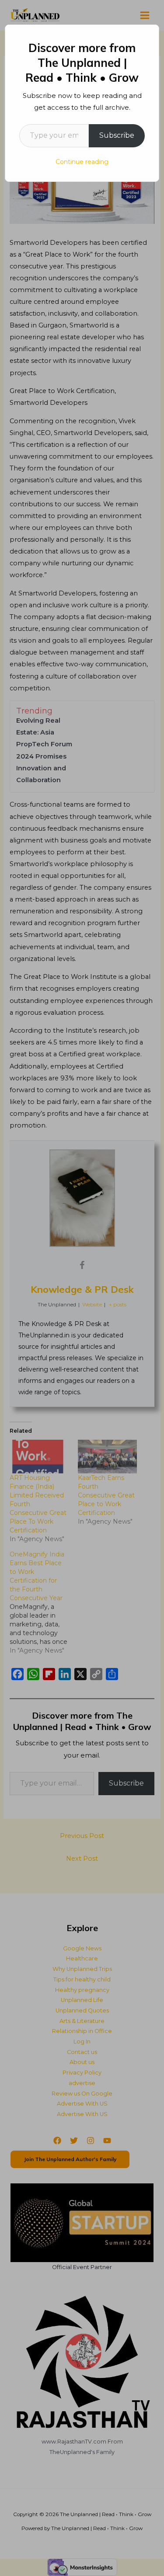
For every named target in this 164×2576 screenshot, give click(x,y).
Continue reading (82, 162)
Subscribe (117, 135)
